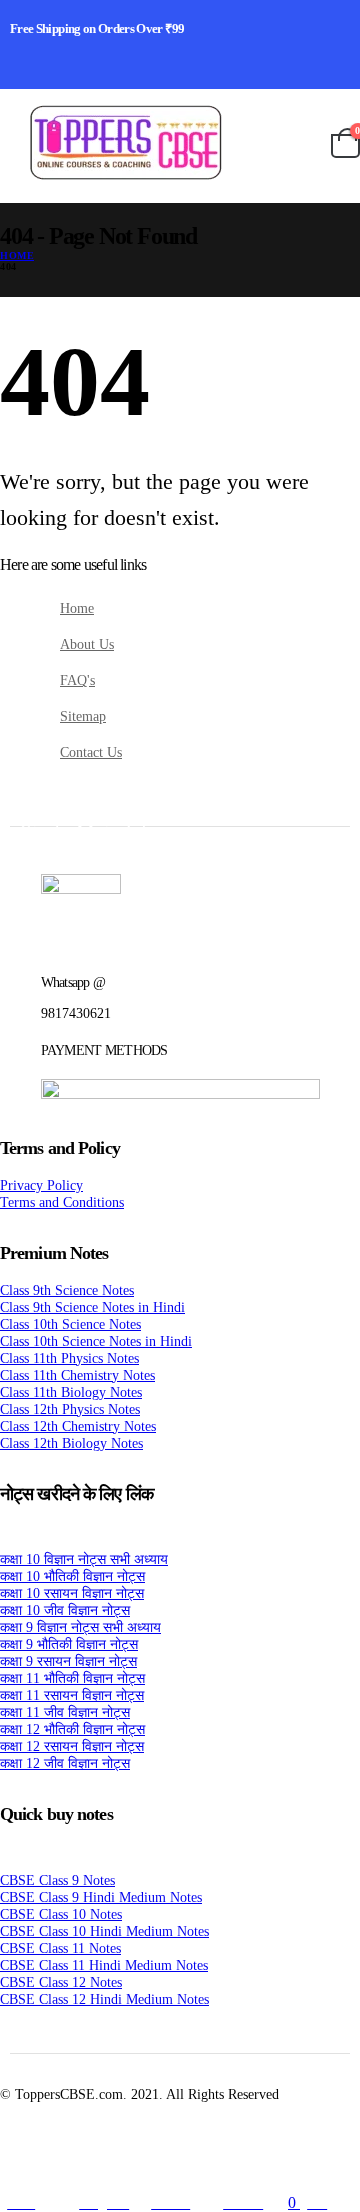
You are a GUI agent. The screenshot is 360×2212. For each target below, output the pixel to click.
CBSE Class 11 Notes (60, 1948)
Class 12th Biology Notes (71, 1443)
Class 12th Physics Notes (70, 1409)
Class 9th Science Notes (67, 1290)
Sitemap (83, 716)
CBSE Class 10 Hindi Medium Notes (104, 1931)
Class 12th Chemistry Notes (78, 1426)
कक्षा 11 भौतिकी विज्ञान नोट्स (72, 1678)
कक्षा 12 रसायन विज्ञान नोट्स (72, 1746)
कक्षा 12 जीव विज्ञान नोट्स (65, 1763)
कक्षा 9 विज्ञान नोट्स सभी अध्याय (80, 1627)
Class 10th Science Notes (70, 1324)
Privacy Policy (41, 1185)
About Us (87, 644)
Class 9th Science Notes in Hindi (92, 1307)
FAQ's (77, 680)
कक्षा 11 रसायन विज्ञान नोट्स (72, 1695)
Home (77, 608)
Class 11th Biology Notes (71, 1392)
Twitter (55, 2145)
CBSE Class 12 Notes (61, 1982)
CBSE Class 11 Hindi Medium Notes (104, 1965)
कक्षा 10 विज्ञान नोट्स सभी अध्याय (84, 1559)
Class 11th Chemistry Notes (77, 1375)
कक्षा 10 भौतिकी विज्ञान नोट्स (72, 1576)
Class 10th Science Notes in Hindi (96, 1341)
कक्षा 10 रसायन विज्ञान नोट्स (72, 1593)
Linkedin (93, 2145)
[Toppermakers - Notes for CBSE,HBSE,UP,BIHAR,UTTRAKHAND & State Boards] (126, 143)
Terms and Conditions (62, 1202)
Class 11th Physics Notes (69, 1358)
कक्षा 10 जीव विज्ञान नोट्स (65, 1610)
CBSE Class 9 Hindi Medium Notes (101, 1897)
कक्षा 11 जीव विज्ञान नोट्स (65, 1712)
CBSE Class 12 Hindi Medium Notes (104, 1999)
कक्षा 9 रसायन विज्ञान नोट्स (68, 1661)
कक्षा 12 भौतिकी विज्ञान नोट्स (72, 1729)
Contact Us (91, 752)
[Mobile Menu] (13, 143)
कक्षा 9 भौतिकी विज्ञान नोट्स (69, 1644)
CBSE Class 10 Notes (61, 1914)
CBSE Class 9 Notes (57, 1880)
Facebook (17, 2145)
